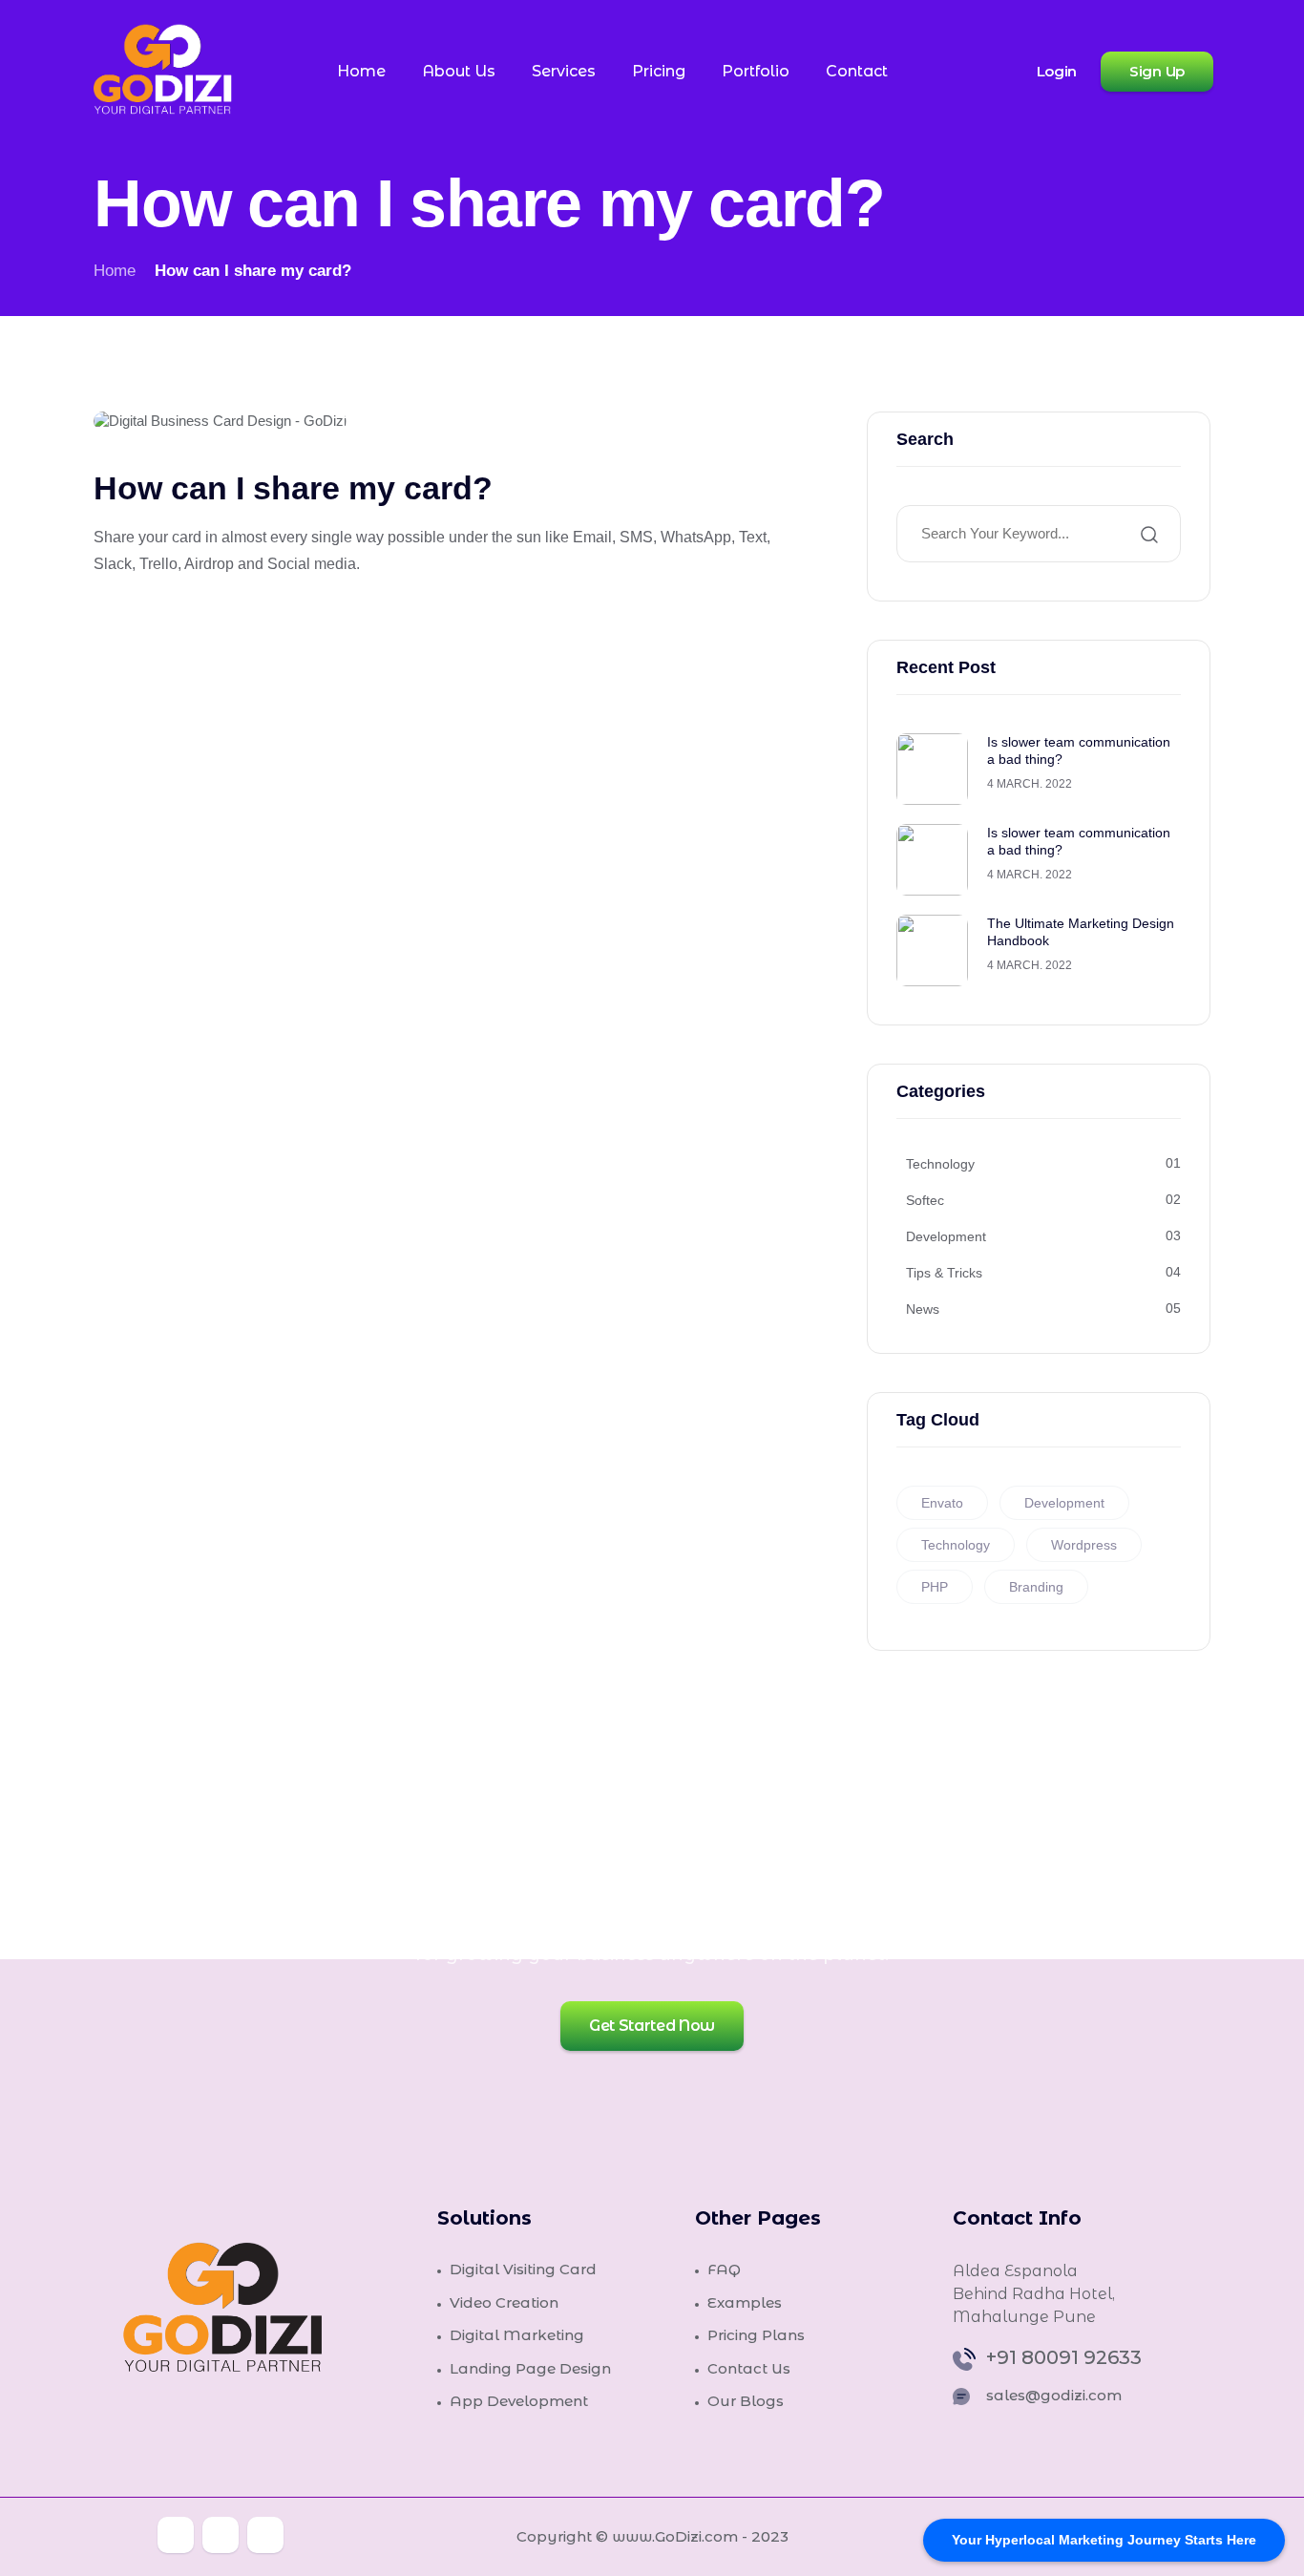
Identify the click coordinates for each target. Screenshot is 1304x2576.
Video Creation (504, 2302)
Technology (956, 1545)
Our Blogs (746, 2401)
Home (361, 71)
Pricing (659, 71)
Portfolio (756, 71)
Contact (857, 71)
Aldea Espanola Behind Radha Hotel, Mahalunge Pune (1034, 2294)
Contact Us (749, 2368)
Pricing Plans (756, 2335)
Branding (1036, 1587)
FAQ (724, 2269)
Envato (942, 1503)
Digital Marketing (517, 2335)
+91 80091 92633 (1064, 2358)
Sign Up (1157, 71)
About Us (459, 71)
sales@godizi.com (1054, 2395)
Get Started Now (652, 2026)
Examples (745, 2302)
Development (1064, 1503)
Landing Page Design (530, 2368)
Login (1057, 72)
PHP (935, 1587)
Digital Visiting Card (523, 2269)
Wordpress (1084, 1545)
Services (564, 71)
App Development (519, 2401)
